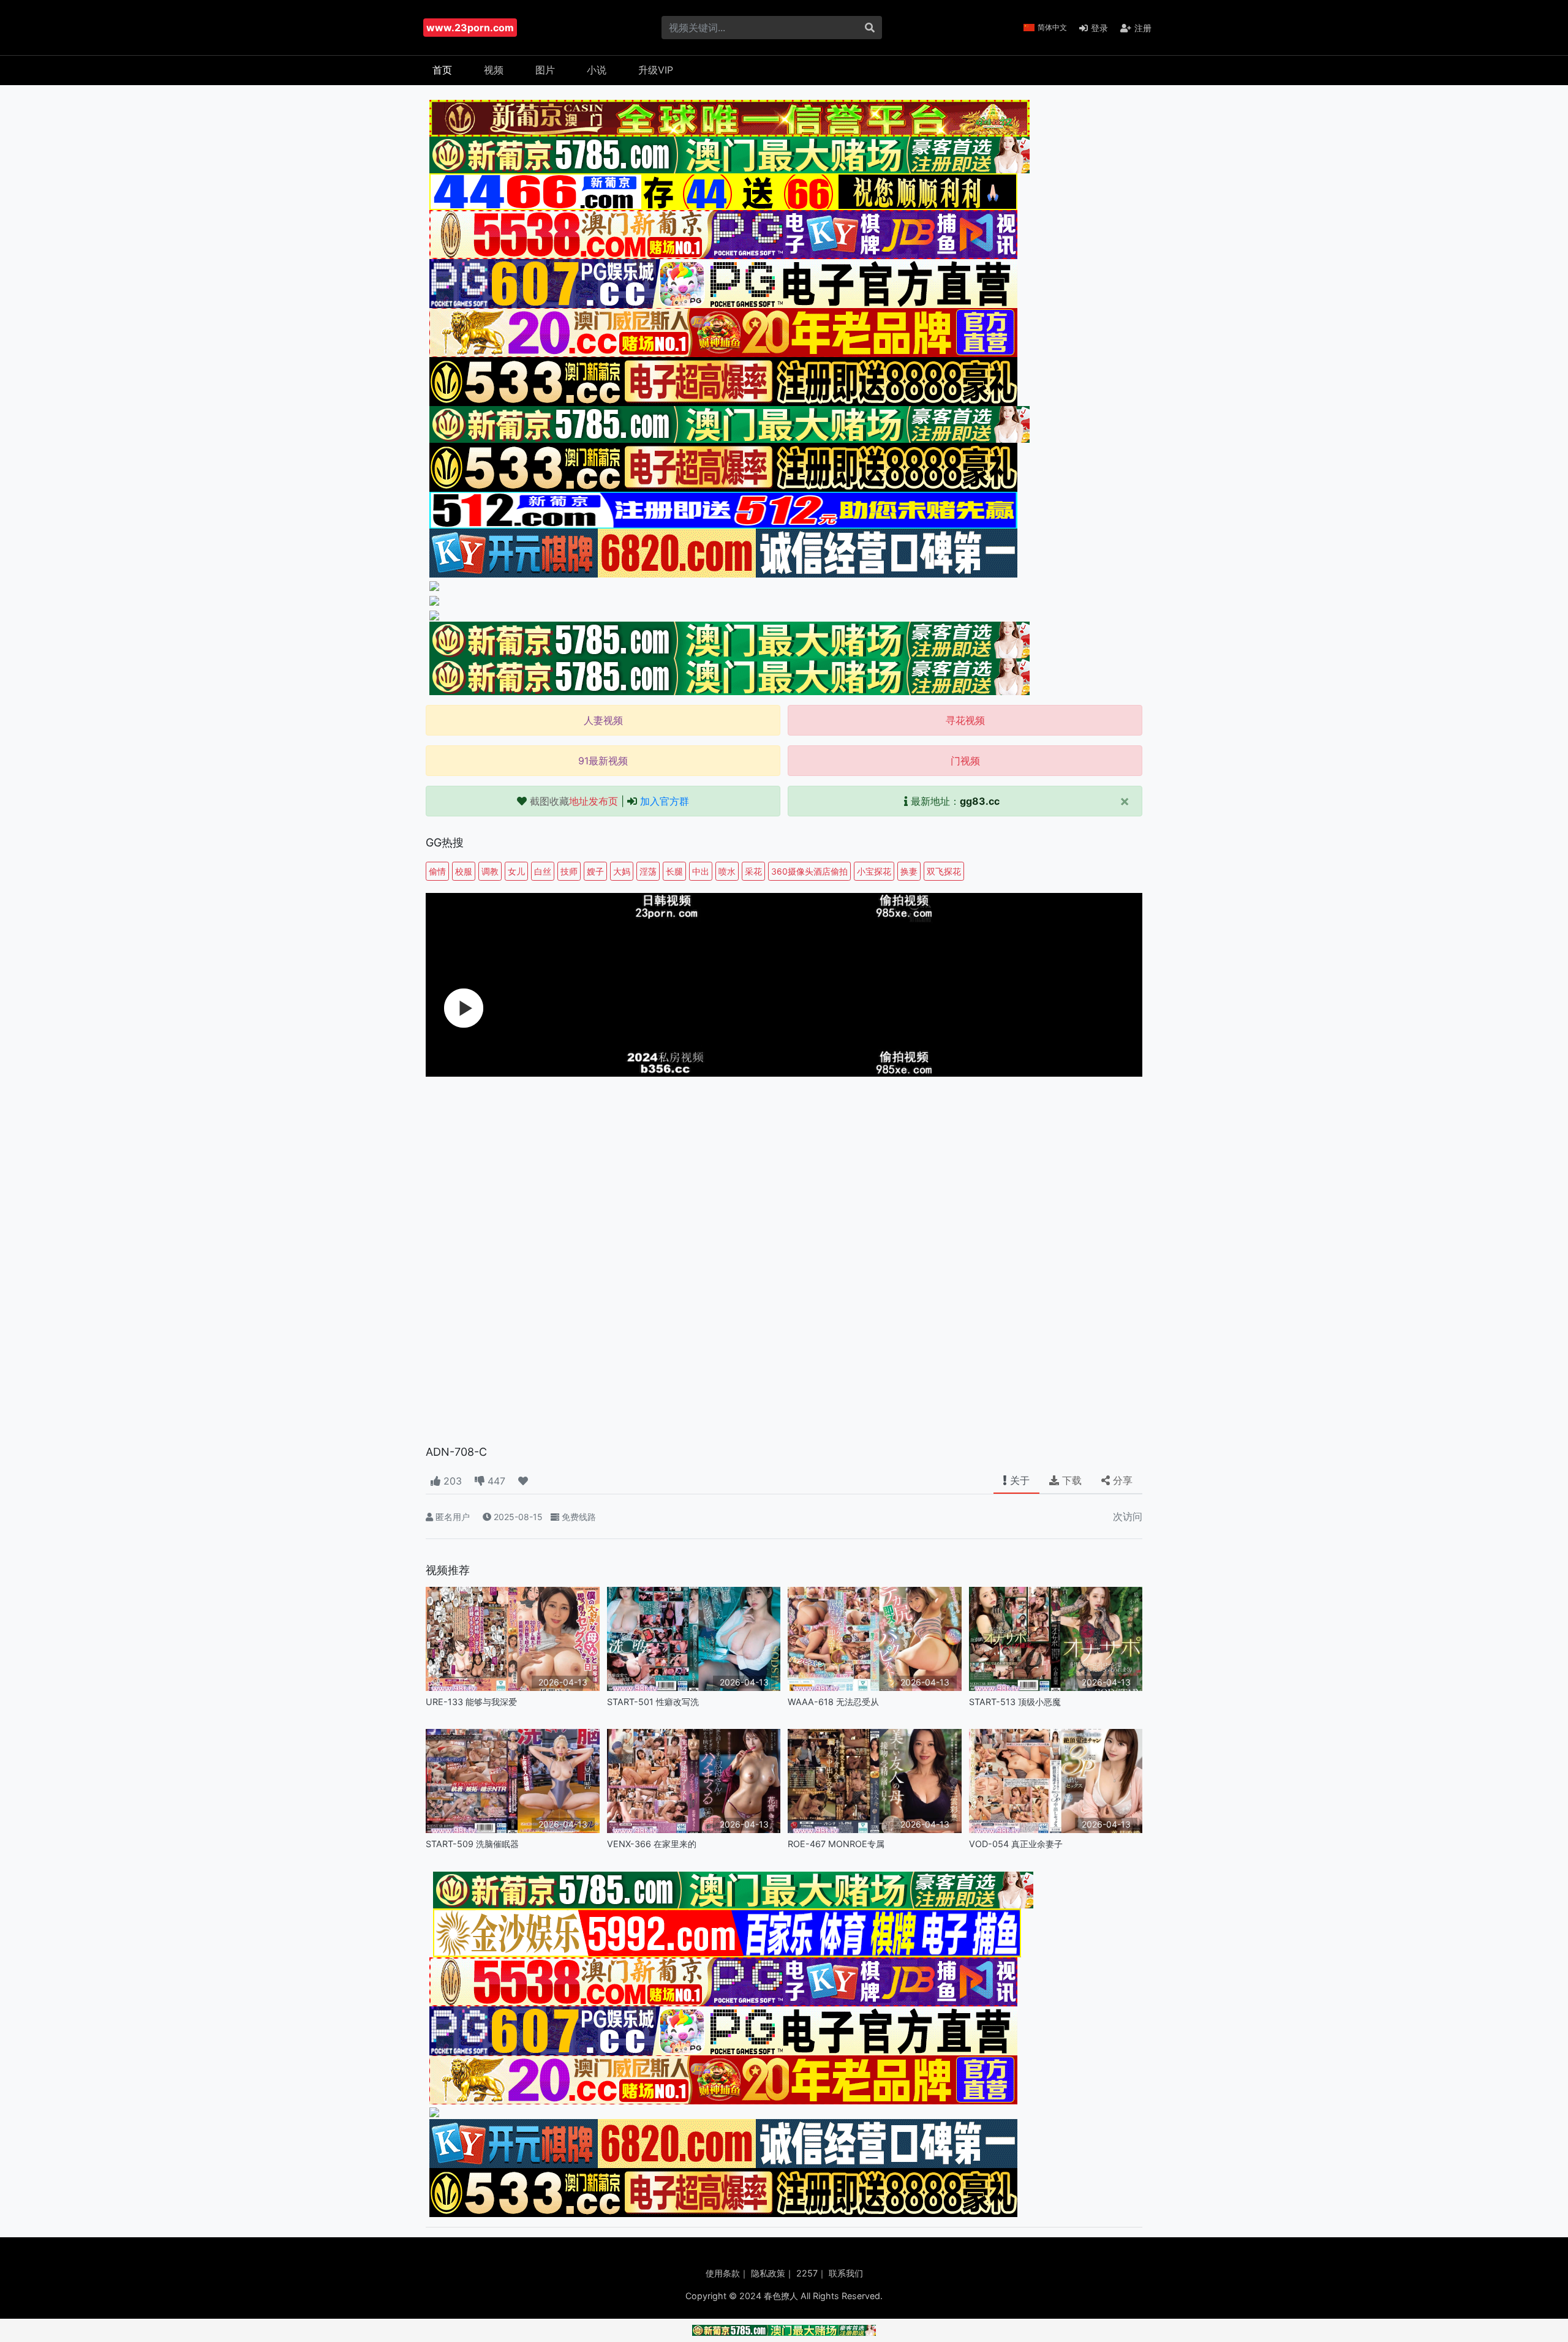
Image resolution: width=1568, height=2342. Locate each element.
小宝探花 (874, 871)
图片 (545, 70)
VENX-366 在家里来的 (652, 1844)
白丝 (543, 871)
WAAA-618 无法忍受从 (833, 1702)
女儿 (516, 871)
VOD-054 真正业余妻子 (1016, 1844)
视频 (494, 70)
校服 (464, 871)
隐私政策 (768, 2273)
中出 (701, 871)
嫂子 (595, 871)
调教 (490, 871)
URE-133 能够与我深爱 (471, 1702)
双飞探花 (944, 871)
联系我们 (846, 2273)
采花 (753, 871)
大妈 (622, 871)
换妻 (909, 871)
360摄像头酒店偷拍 (809, 871)
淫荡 (648, 871)
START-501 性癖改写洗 (653, 1702)
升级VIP (656, 70)
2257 (807, 2273)
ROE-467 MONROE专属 (836, 1844)
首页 (442, 70)
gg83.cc (980, 801)
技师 (569, 871)
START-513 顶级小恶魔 (1015, 1702)
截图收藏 (574, 801)
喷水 (727, 871)
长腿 (674, 871)
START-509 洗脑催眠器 (472, 1844)
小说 (597, 70)
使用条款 (723, 2273)
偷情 (437, 871)
